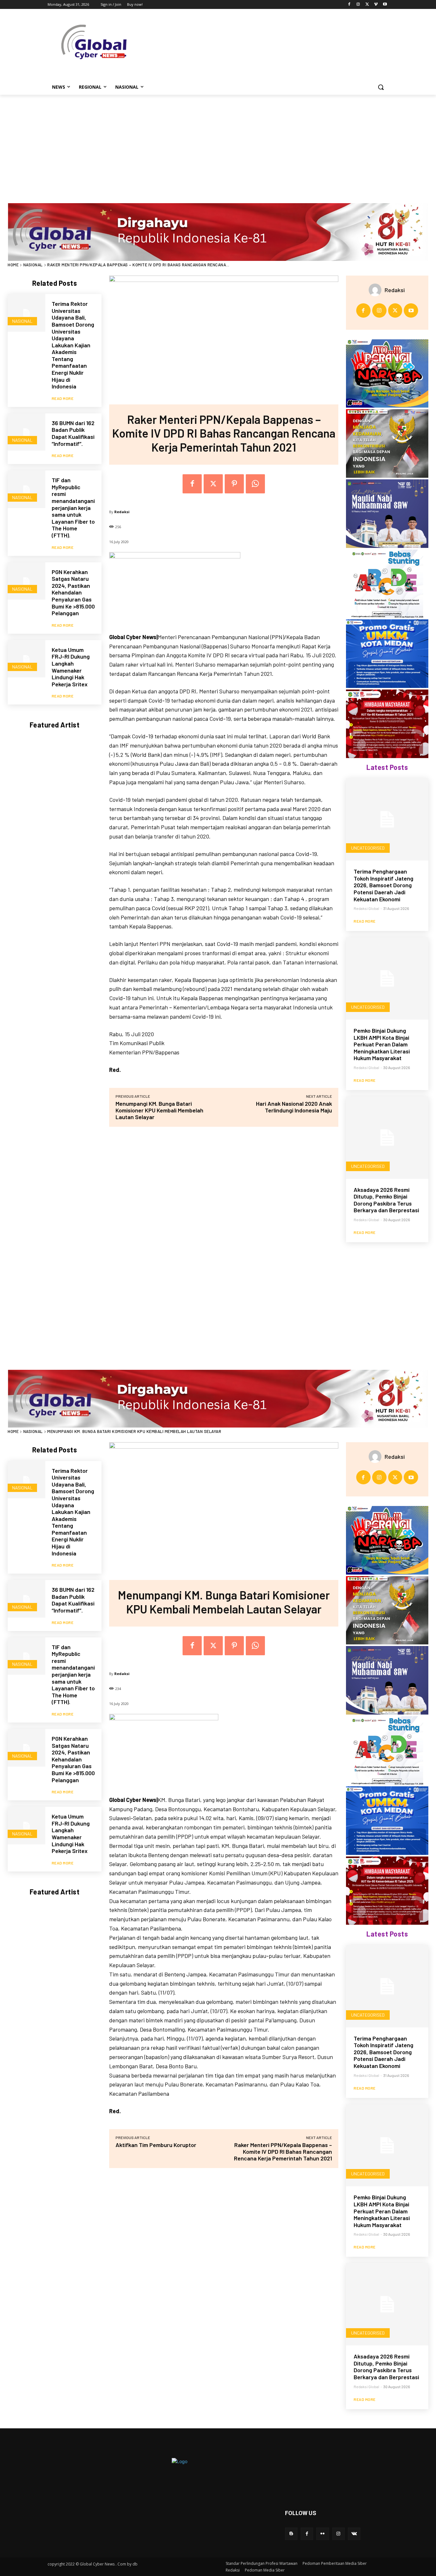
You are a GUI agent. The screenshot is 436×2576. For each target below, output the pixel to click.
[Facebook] (349, 5)
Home (13, 265)
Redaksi (122, 512)
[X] (367, 5)
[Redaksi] (377, 290)
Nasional (33, 265)
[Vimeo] (376, 5)
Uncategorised (368, 848)
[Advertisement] (218, 143)
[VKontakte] (354, 2534)
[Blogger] (291, 2534)
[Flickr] (323, 2534)
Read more (63, 398)
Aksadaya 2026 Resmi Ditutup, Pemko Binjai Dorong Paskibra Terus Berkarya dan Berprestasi (386, 1200)
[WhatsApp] (255, 484)
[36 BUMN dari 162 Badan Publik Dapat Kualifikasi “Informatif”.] (26, 432)
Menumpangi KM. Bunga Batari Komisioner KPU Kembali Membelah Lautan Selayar (159, 1110)
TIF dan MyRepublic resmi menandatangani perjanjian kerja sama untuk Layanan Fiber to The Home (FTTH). (73, 508)
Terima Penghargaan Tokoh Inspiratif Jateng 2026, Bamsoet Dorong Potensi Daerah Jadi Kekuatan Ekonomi (383, 885)
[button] (381, 87)
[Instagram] (358, 5)
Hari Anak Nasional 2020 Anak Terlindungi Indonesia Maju (294, 1107)
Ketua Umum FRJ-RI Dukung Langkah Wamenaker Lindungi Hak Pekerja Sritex (71, 667)
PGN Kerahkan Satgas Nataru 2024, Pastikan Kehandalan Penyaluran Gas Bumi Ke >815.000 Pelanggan (73, 593)
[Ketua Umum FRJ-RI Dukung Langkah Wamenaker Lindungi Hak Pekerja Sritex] (26, 659)
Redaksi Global (366, 908)
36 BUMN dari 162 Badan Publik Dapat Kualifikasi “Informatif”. (73, 433)
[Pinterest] (234, 484)
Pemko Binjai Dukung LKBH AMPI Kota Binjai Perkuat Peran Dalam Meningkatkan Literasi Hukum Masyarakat (382, 1044)
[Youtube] (385, 5)
